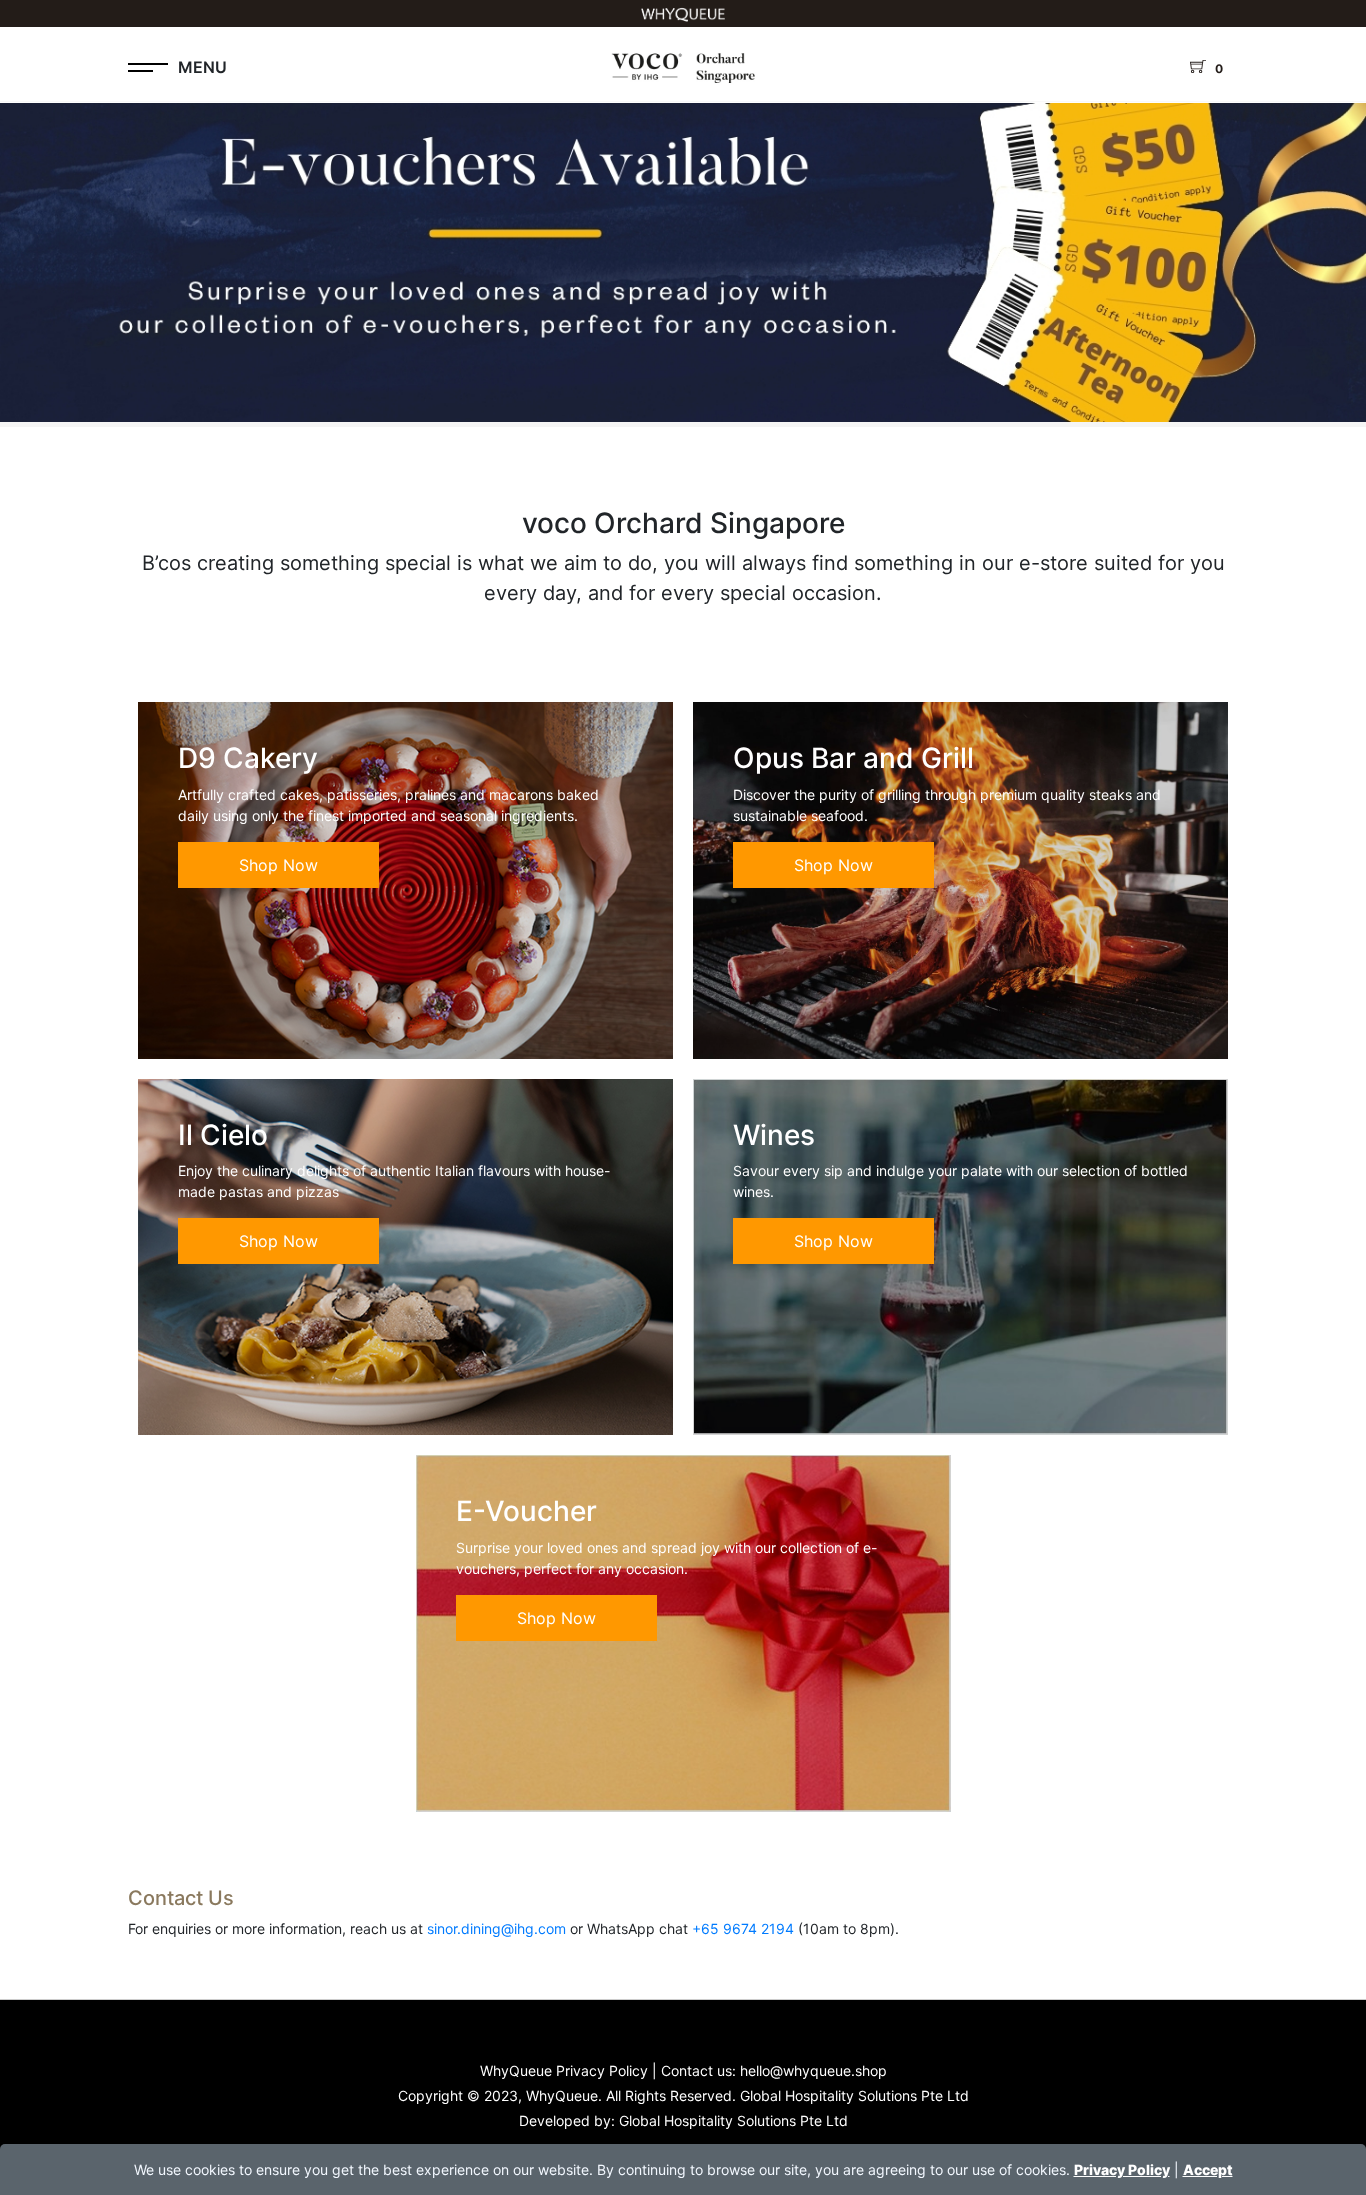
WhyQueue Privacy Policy (564, 2070)
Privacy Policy (1122, 2169)
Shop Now (278, 865)
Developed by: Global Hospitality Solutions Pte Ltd (683, 2120)
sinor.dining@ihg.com (496, 1928)
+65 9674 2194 (743, 1928)
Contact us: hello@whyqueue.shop (774, 2070)
